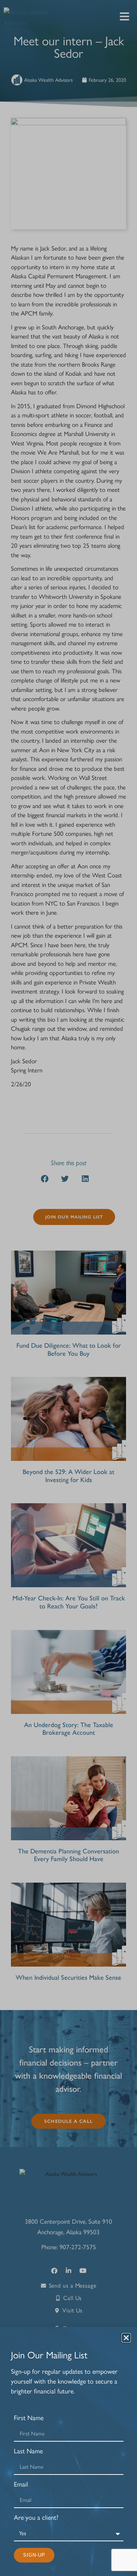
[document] (68, 1288)
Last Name (28, 2451)
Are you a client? (36, 2518)
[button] (126, 2338)
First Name (29, 2418)
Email (21, 2485)
